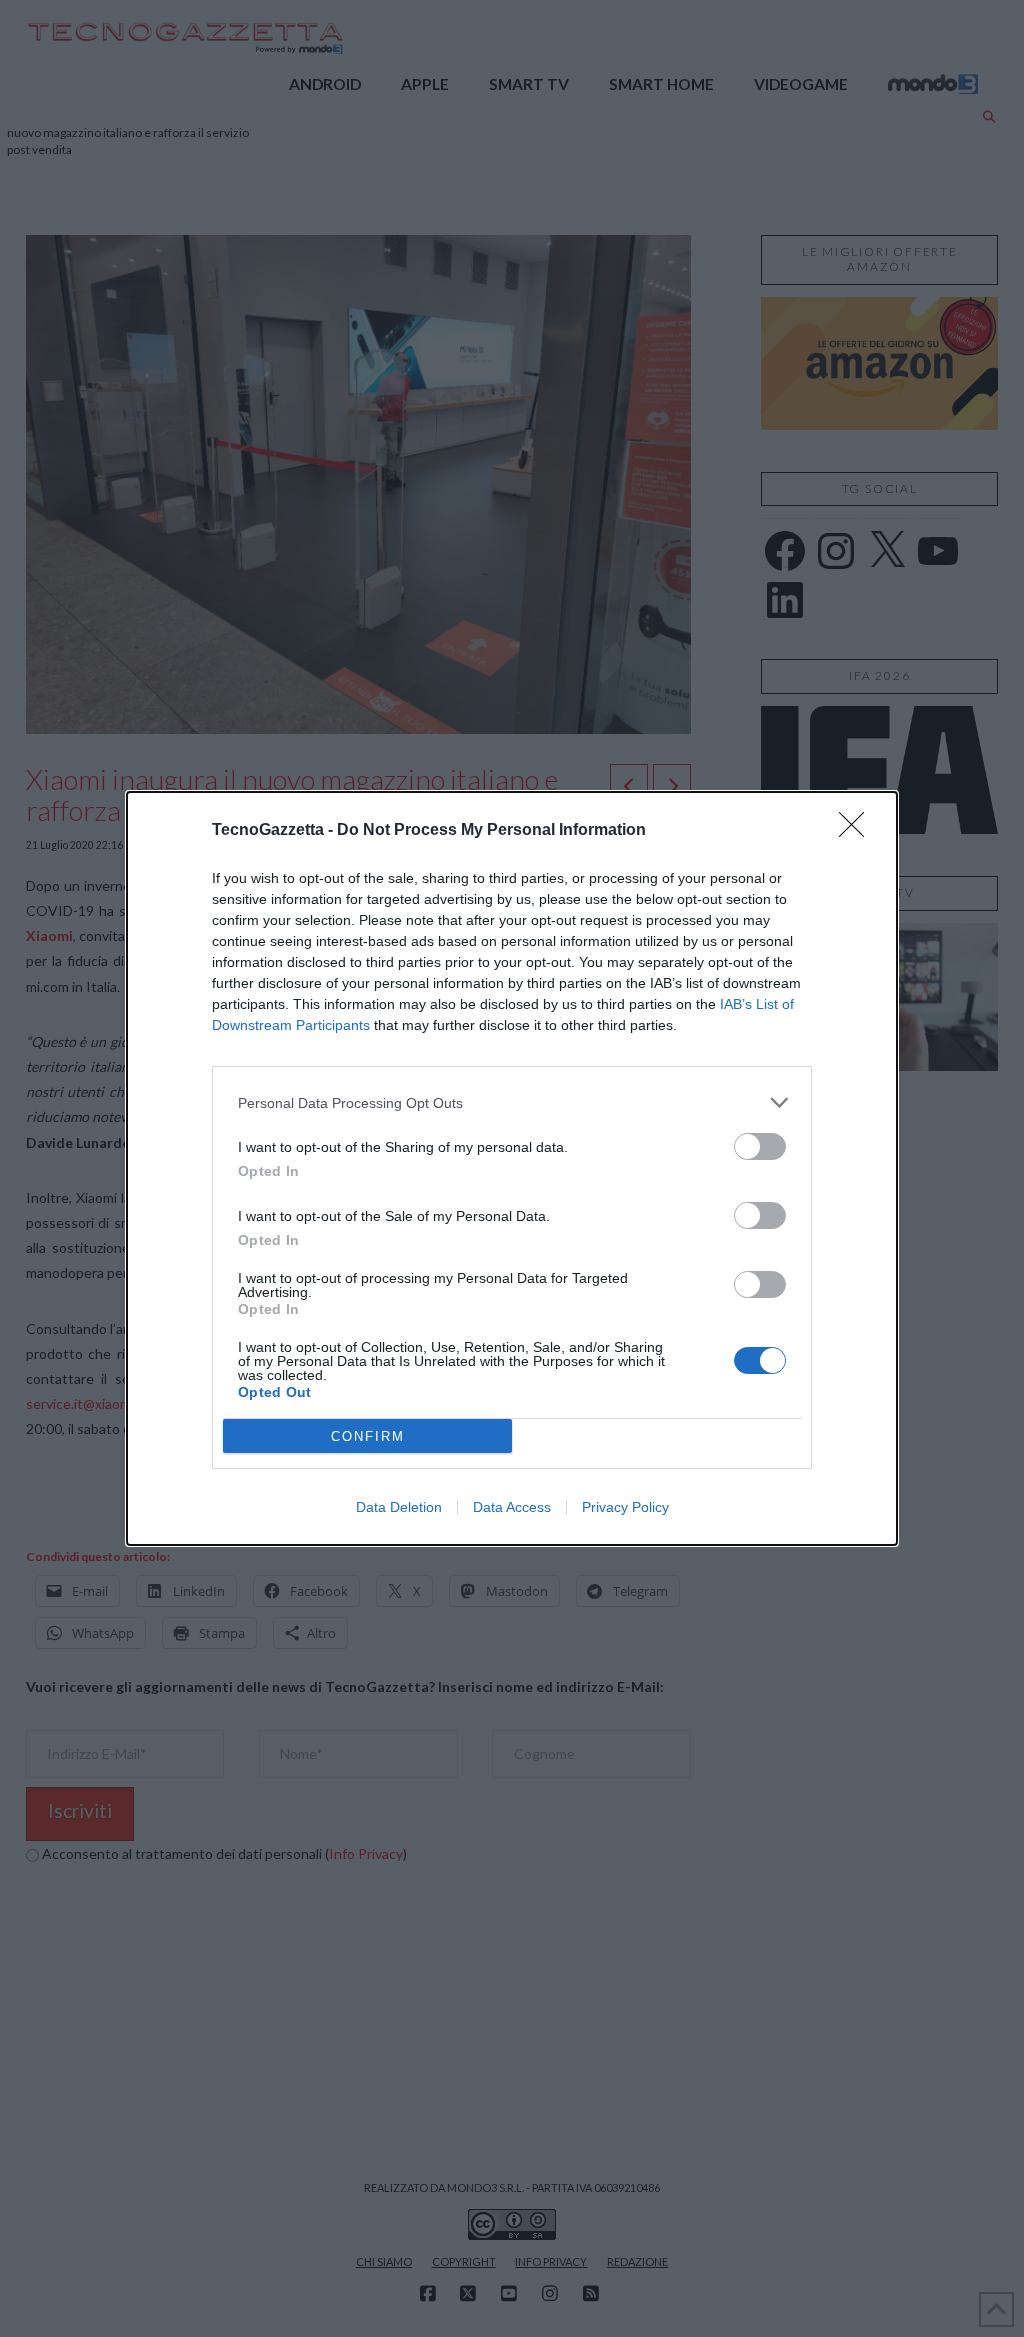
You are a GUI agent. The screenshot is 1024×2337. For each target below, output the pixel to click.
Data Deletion (399, 1507)
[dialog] (512, 1168)
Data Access (512, 1507)
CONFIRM (368, 1436)
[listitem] (512, 1102)
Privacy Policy (625, 1507)
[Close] (858, 831)
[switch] (760, 1146)
